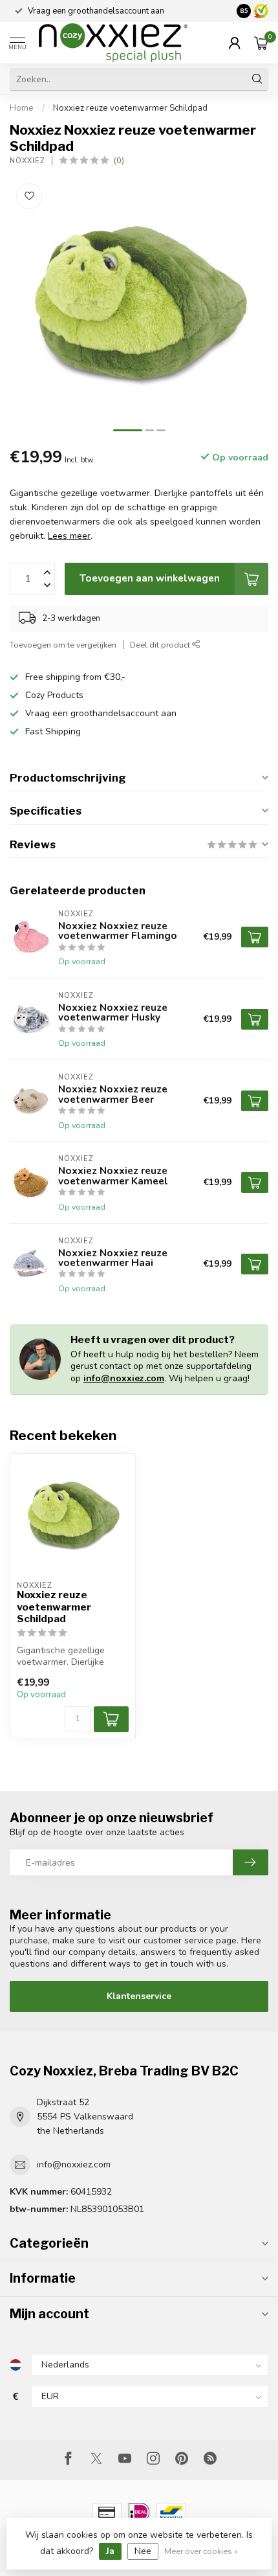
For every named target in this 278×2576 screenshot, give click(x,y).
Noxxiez (27, 161)
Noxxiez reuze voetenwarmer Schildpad (130, 108)
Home (22, 108)
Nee (143, 2551)
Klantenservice (139, 1996)
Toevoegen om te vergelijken (63, 645)
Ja (110, 2551)
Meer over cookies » (201, 2551)
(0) (119, 160)
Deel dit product (161, 645)
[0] (261, 43)
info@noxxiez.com (124, 1378)
